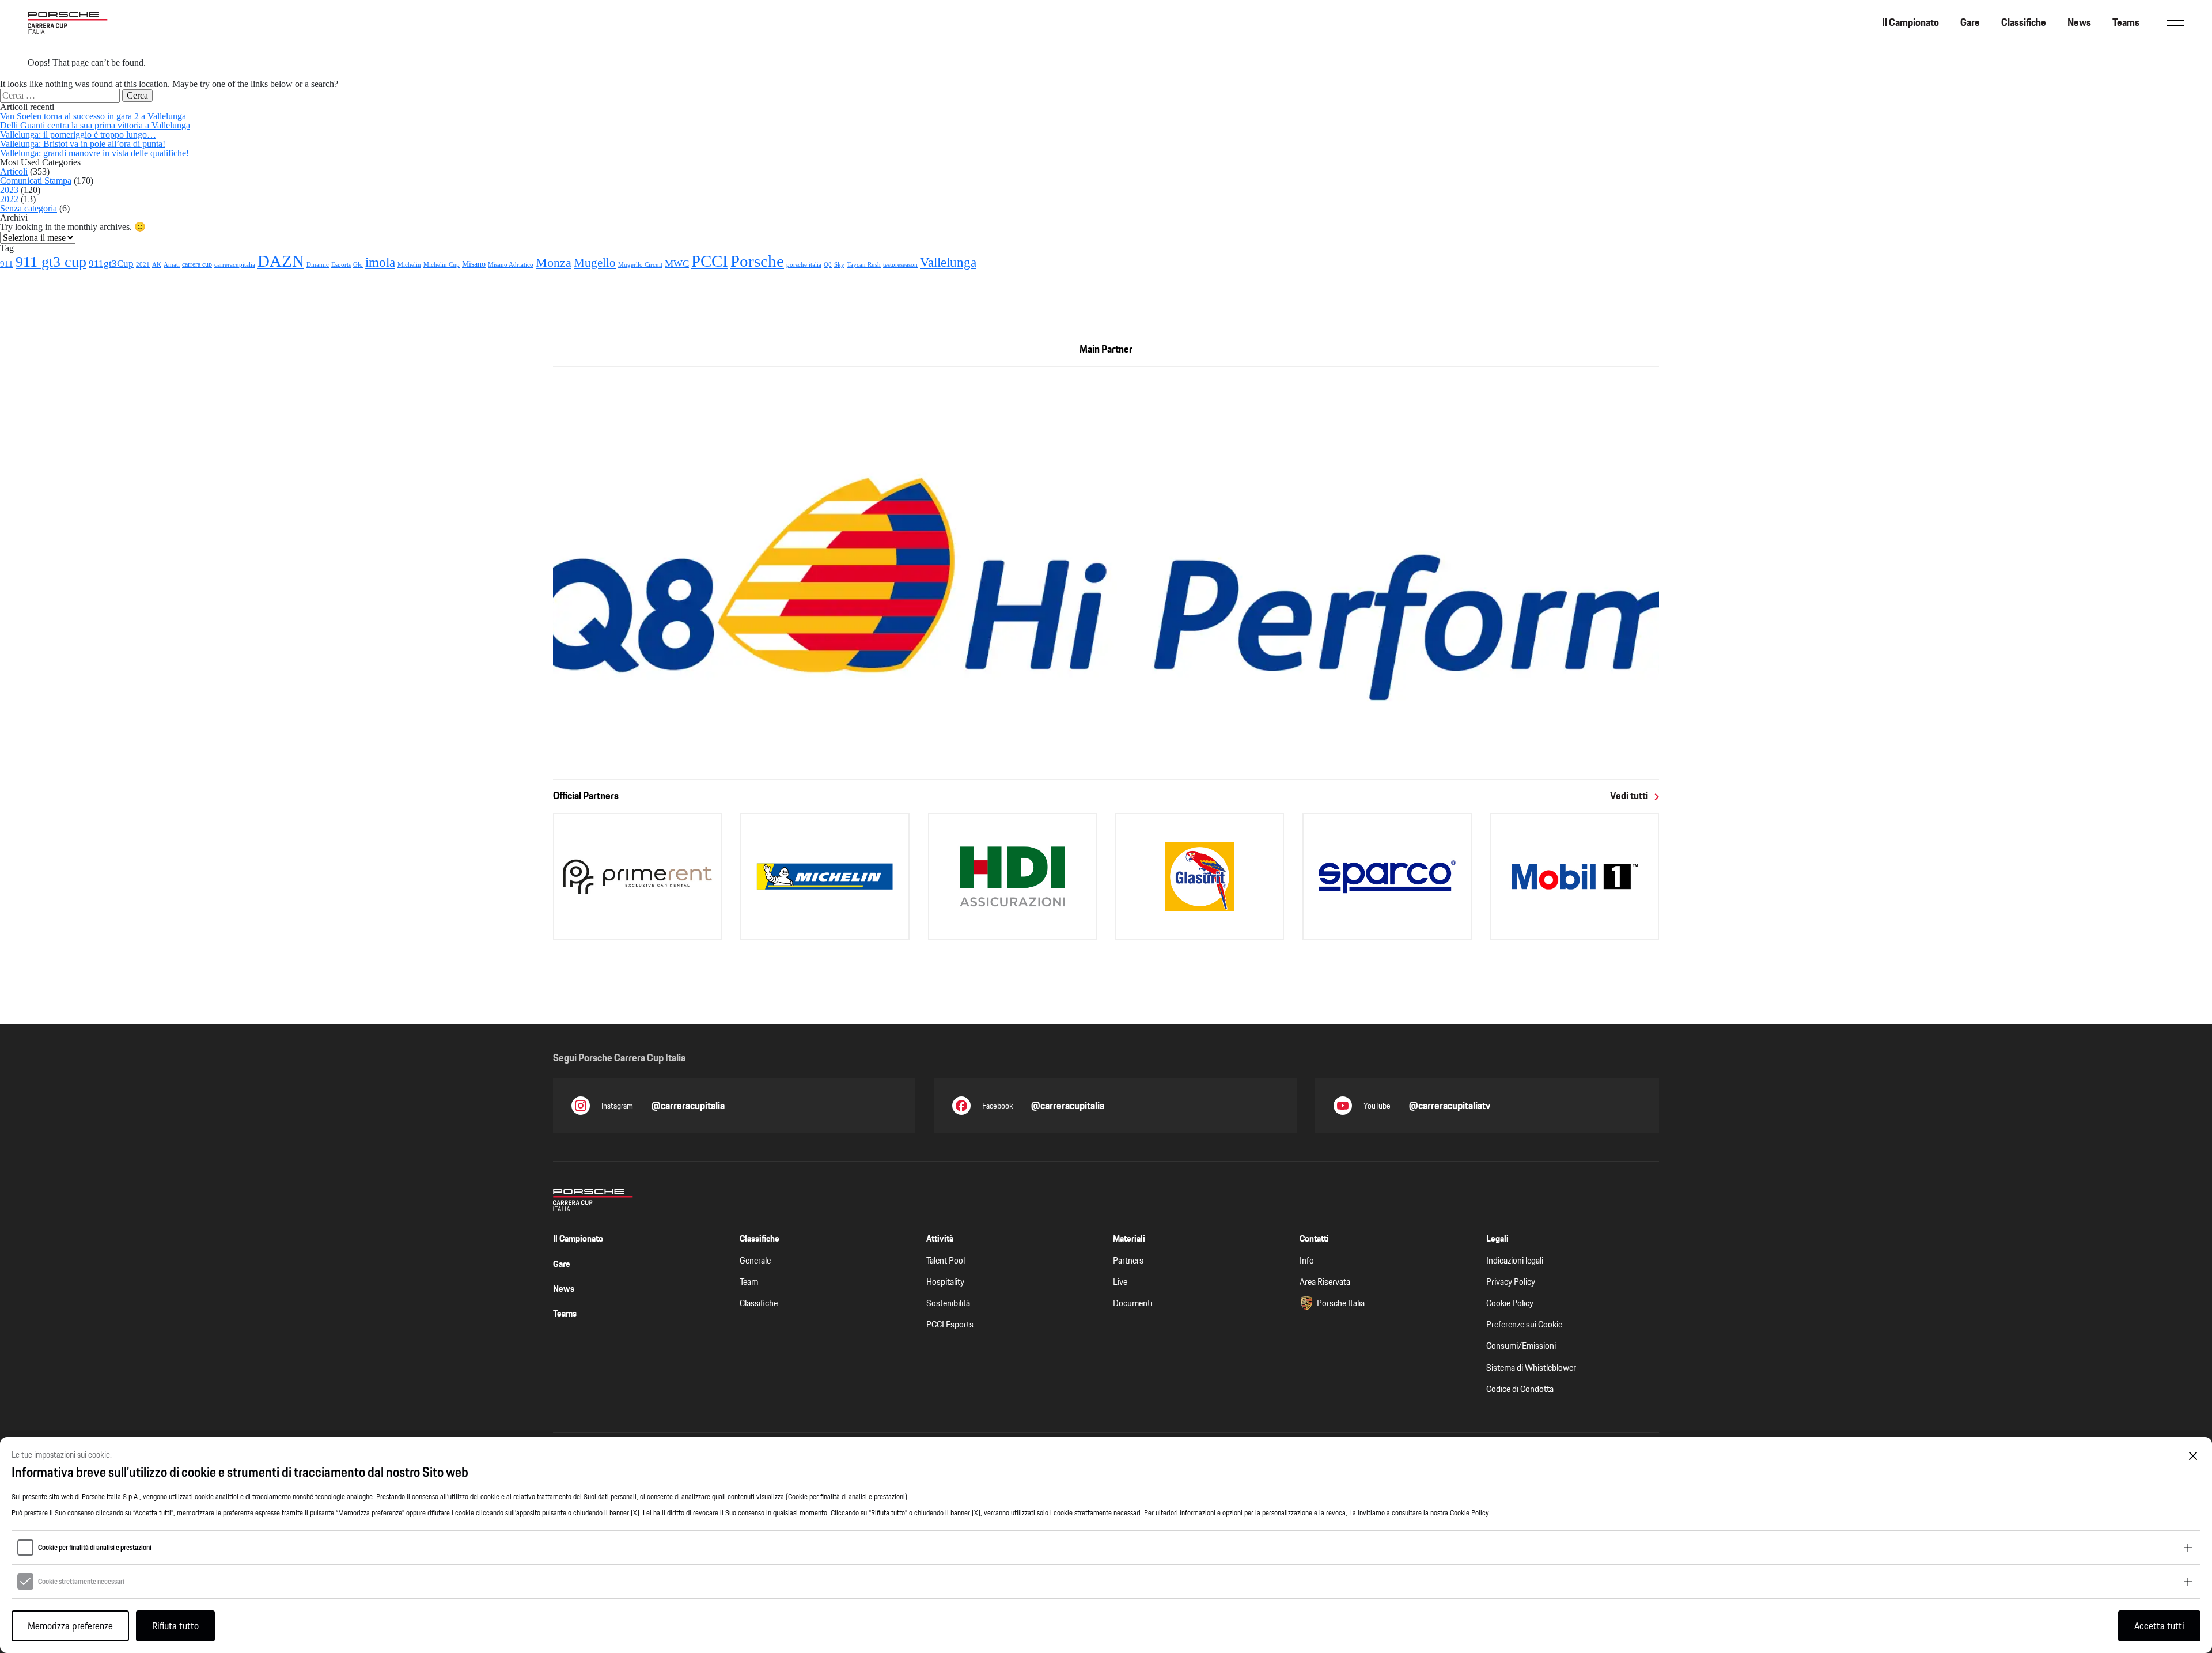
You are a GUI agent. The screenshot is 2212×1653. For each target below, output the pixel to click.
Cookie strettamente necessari (81, 1582)
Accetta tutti (2159, 1626)
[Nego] (2193, 1456)
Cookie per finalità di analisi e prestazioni (95, 1548)
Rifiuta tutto (175, 1626)
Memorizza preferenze (70, 1626)
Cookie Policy (1469, 1513)
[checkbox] (25, 1548)
